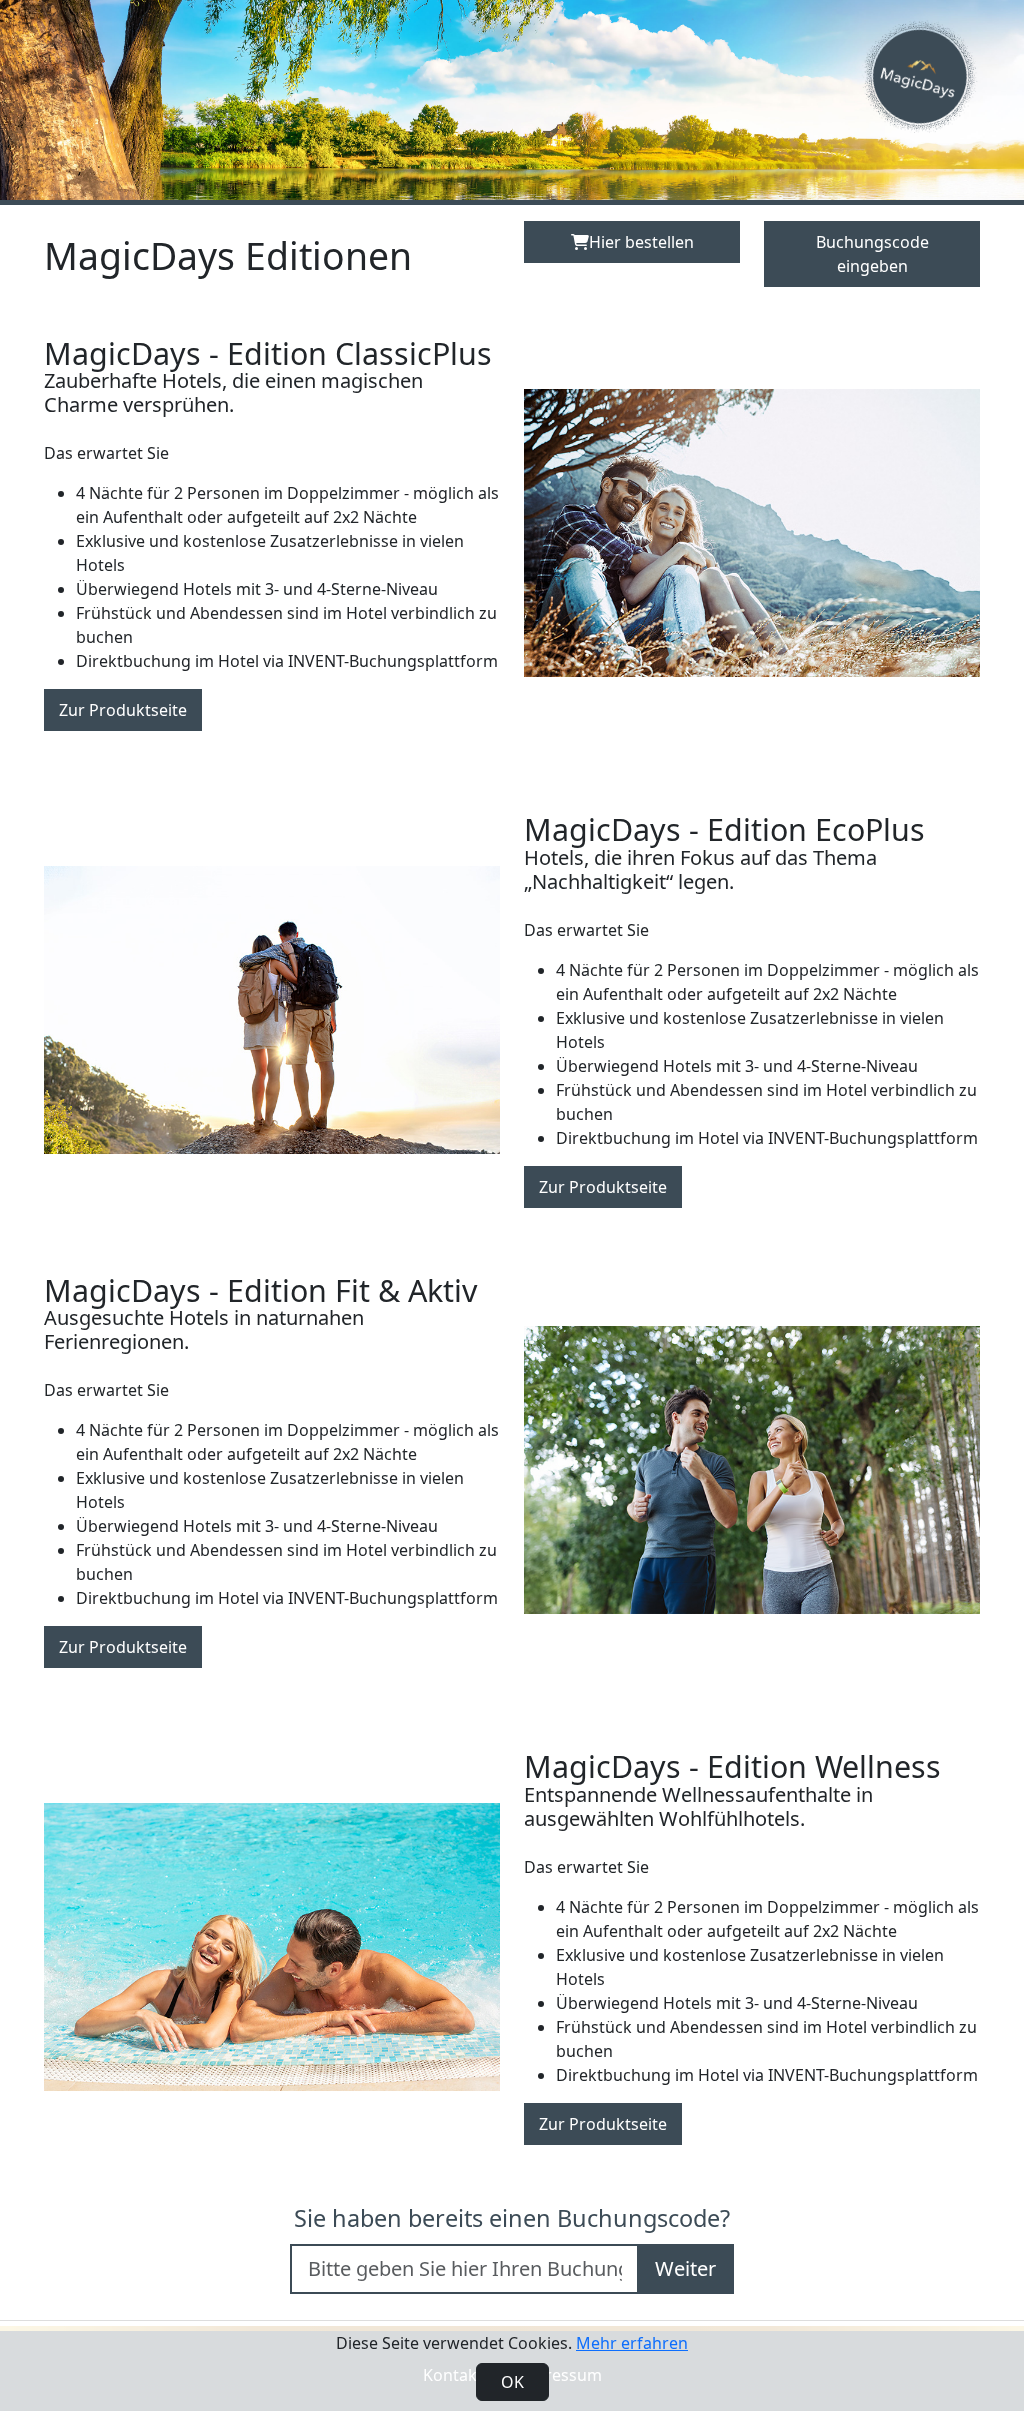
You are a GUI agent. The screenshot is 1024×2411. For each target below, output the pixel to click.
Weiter (685, 2268)
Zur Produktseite (123, 710)
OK (512, 2382)
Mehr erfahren (632, 2343)
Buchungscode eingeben (872, 254)
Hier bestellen (641, 242)
